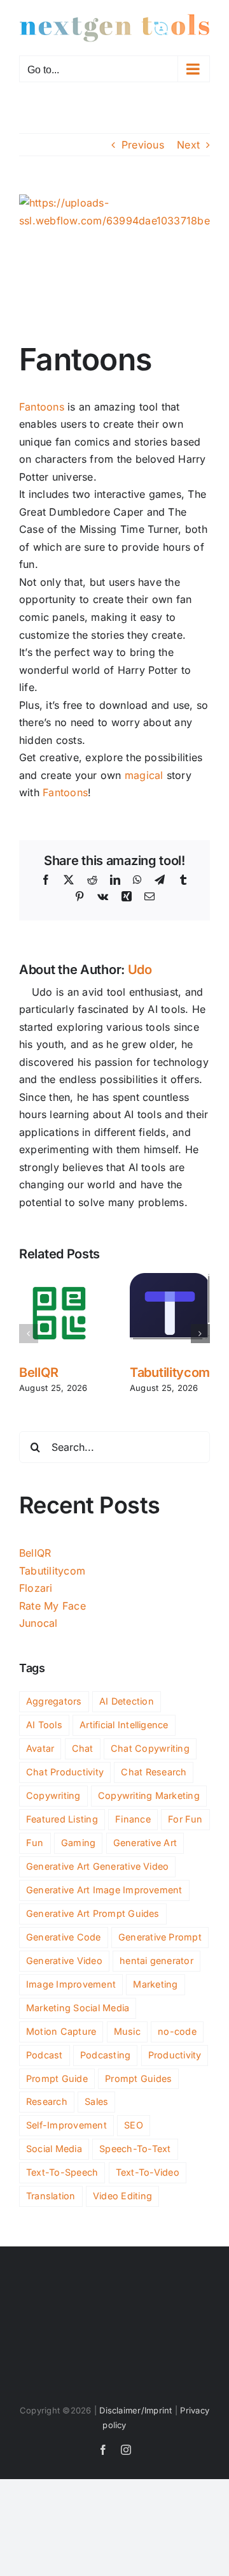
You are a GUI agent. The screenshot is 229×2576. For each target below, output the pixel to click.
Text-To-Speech (62, 2172)
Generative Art (145, 1843)
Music (127, 2031)
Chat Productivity (65, 1772)
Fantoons (42, 407)
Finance (133, 1819)
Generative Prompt (160, 1937)
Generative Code (64, 1937)
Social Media (54, 2149)
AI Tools (44, 1725)
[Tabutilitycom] (170, 1279)
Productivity (175, 2055)
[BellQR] (59, 1279)
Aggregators (54, 1701)
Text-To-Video (148, 2172)
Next (188, 145)
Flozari (36, 1588)
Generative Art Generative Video (97, 1866)
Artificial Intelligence (124, 1725)
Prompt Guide (57, 2078)
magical (144, 775)
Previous (143, 145)
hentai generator (156, 1961)
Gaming (78, 1843)
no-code (177, 2031)
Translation (51, 2196)
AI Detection (127, 1701)
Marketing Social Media (78, 2008)
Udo (140, 970)
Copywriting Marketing (149, 1795)
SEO (134, 2125)
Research (47, 2101)
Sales (96, 2101)
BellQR (38, 1372)
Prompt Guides (138, 2078)
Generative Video (64, 1961)
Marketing (155, 1984)
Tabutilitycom (170, 1372)
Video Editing (122, 2196)
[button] (29, 1334)
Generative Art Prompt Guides (93, 1913)
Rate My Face (52, 1606)
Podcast (45, 2055)
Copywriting (53, 1795)
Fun (35, 1843)
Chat (83, 1748)
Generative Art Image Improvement (104, 1890)
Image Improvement (71, 1984)
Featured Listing (62, 1819)
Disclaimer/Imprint (135, 2410)
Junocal (38, 1623)
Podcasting (105, 2055)
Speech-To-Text (135, 2149)
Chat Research (154, 1772)
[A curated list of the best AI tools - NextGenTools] (114, 28)
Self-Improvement (66, 2125)
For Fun (185, 1819)
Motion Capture (61, 2031)
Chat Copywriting (150, 1748)
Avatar (40, 1748)
